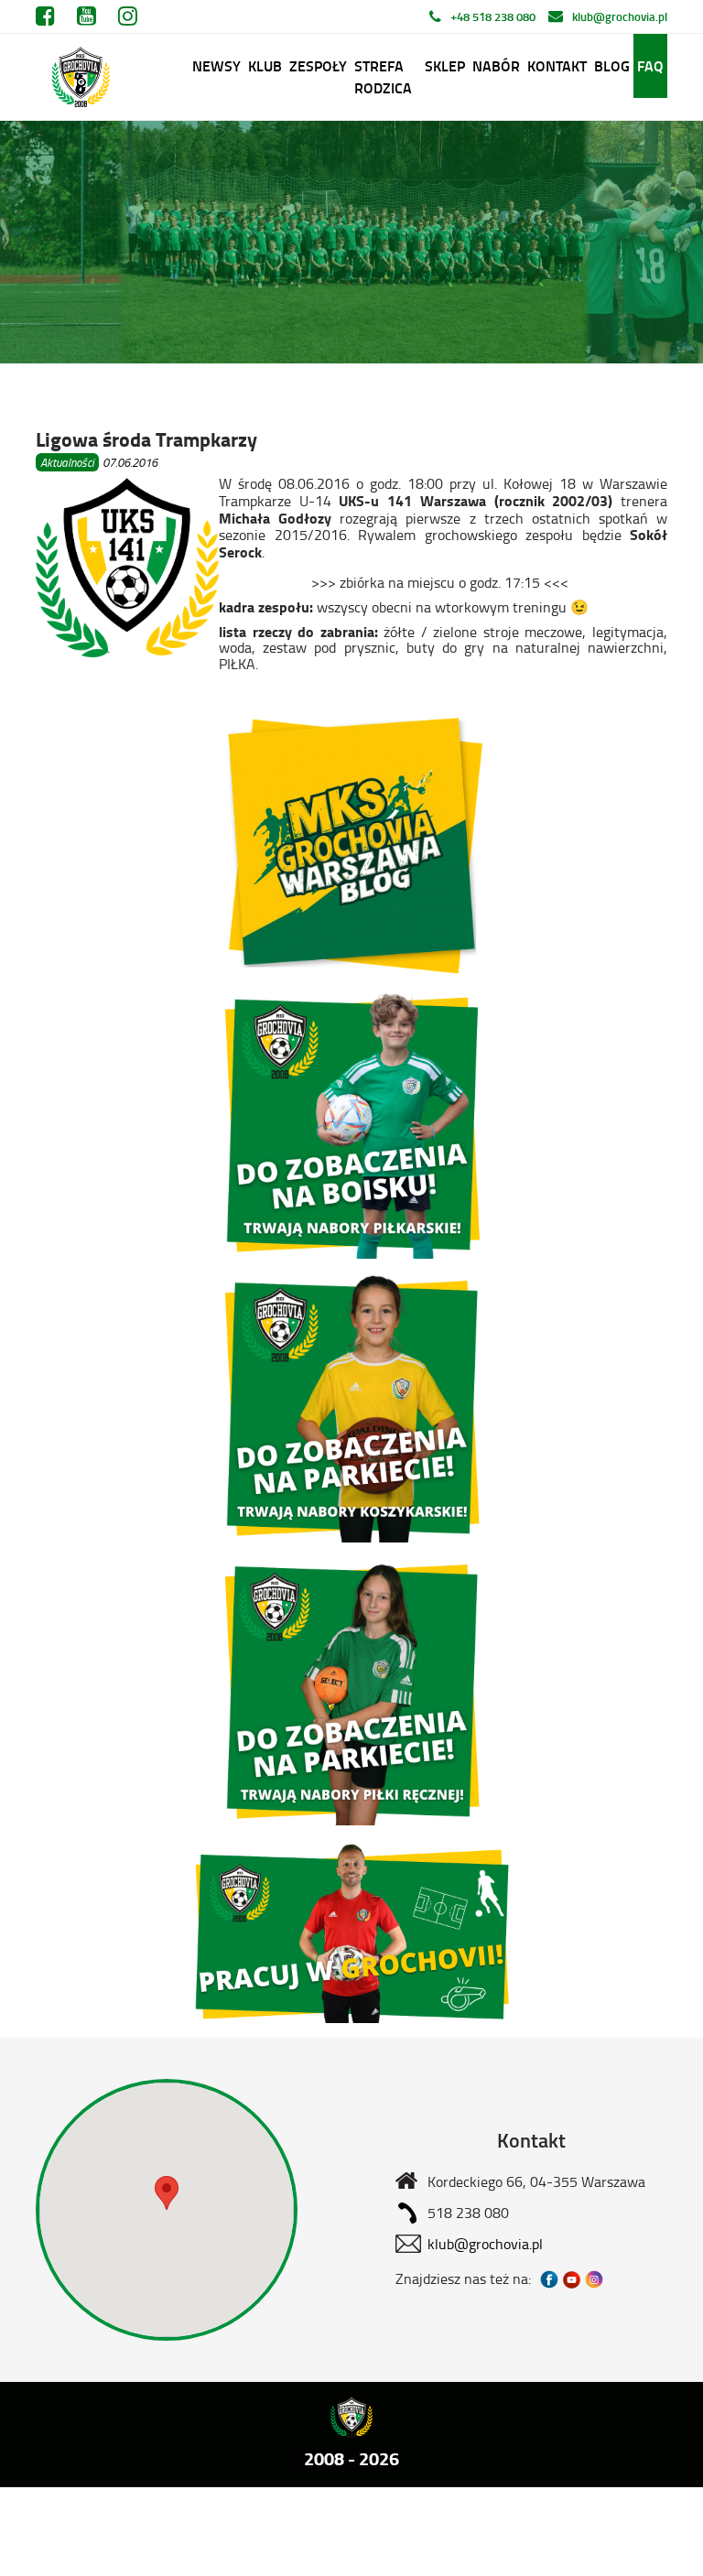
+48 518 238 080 (493, 16)
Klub (265, 65)
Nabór (496, 65)
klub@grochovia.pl (620, 16)
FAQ (650, 65)
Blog (612, 65)
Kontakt (557, 65)
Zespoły (318, 65)
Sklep (445, 65)
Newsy (216, 65)
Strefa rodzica (383, 76)
